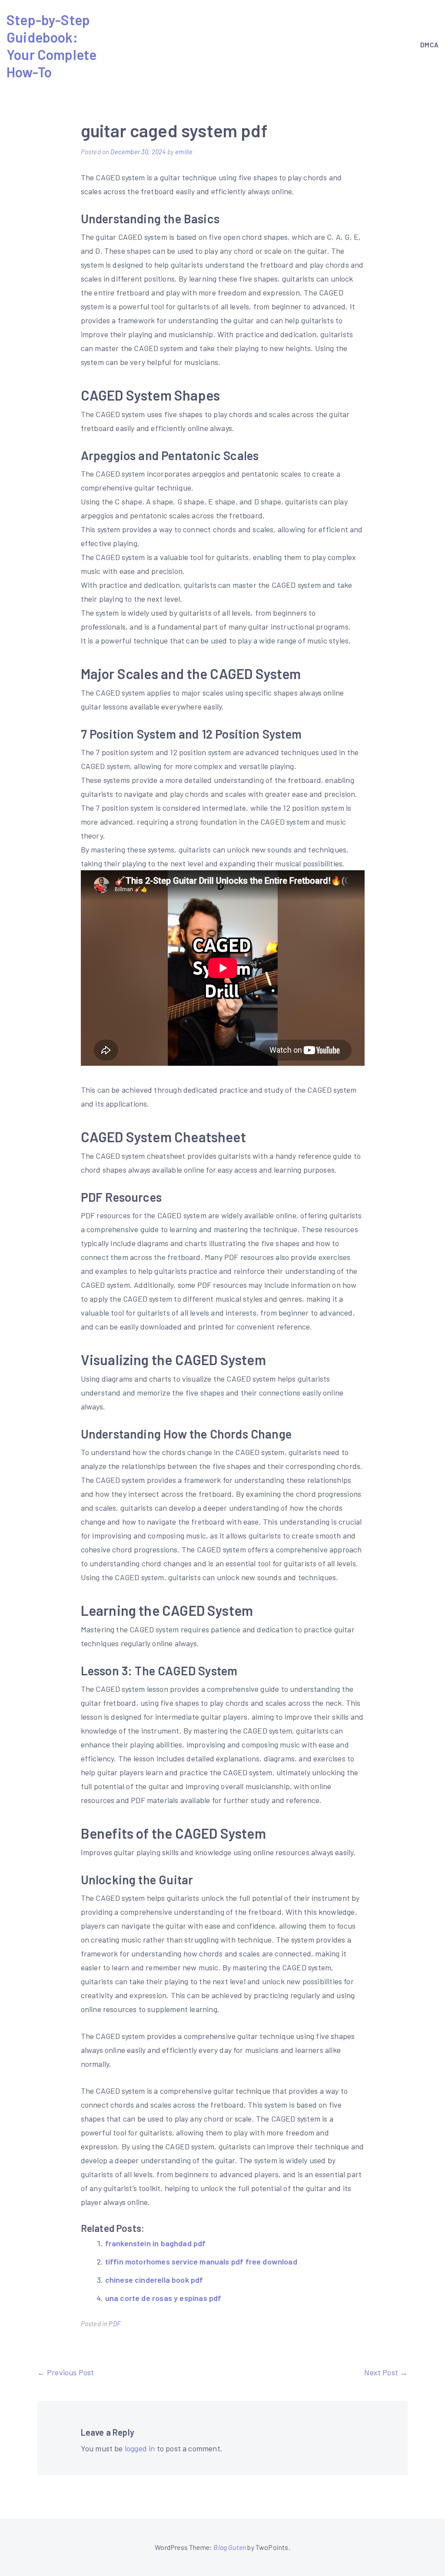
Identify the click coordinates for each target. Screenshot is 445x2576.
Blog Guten (230, 2547)
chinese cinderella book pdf (154, 2280)
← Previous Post (66, 2372)
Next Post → (386, 2372)
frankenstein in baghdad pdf (156, 2243)
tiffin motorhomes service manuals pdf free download (201, 2261)
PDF (115, 2324)
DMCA (429, 45)
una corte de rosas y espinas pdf (163, 2298)
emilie (184, 152)
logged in (140, 2448)
